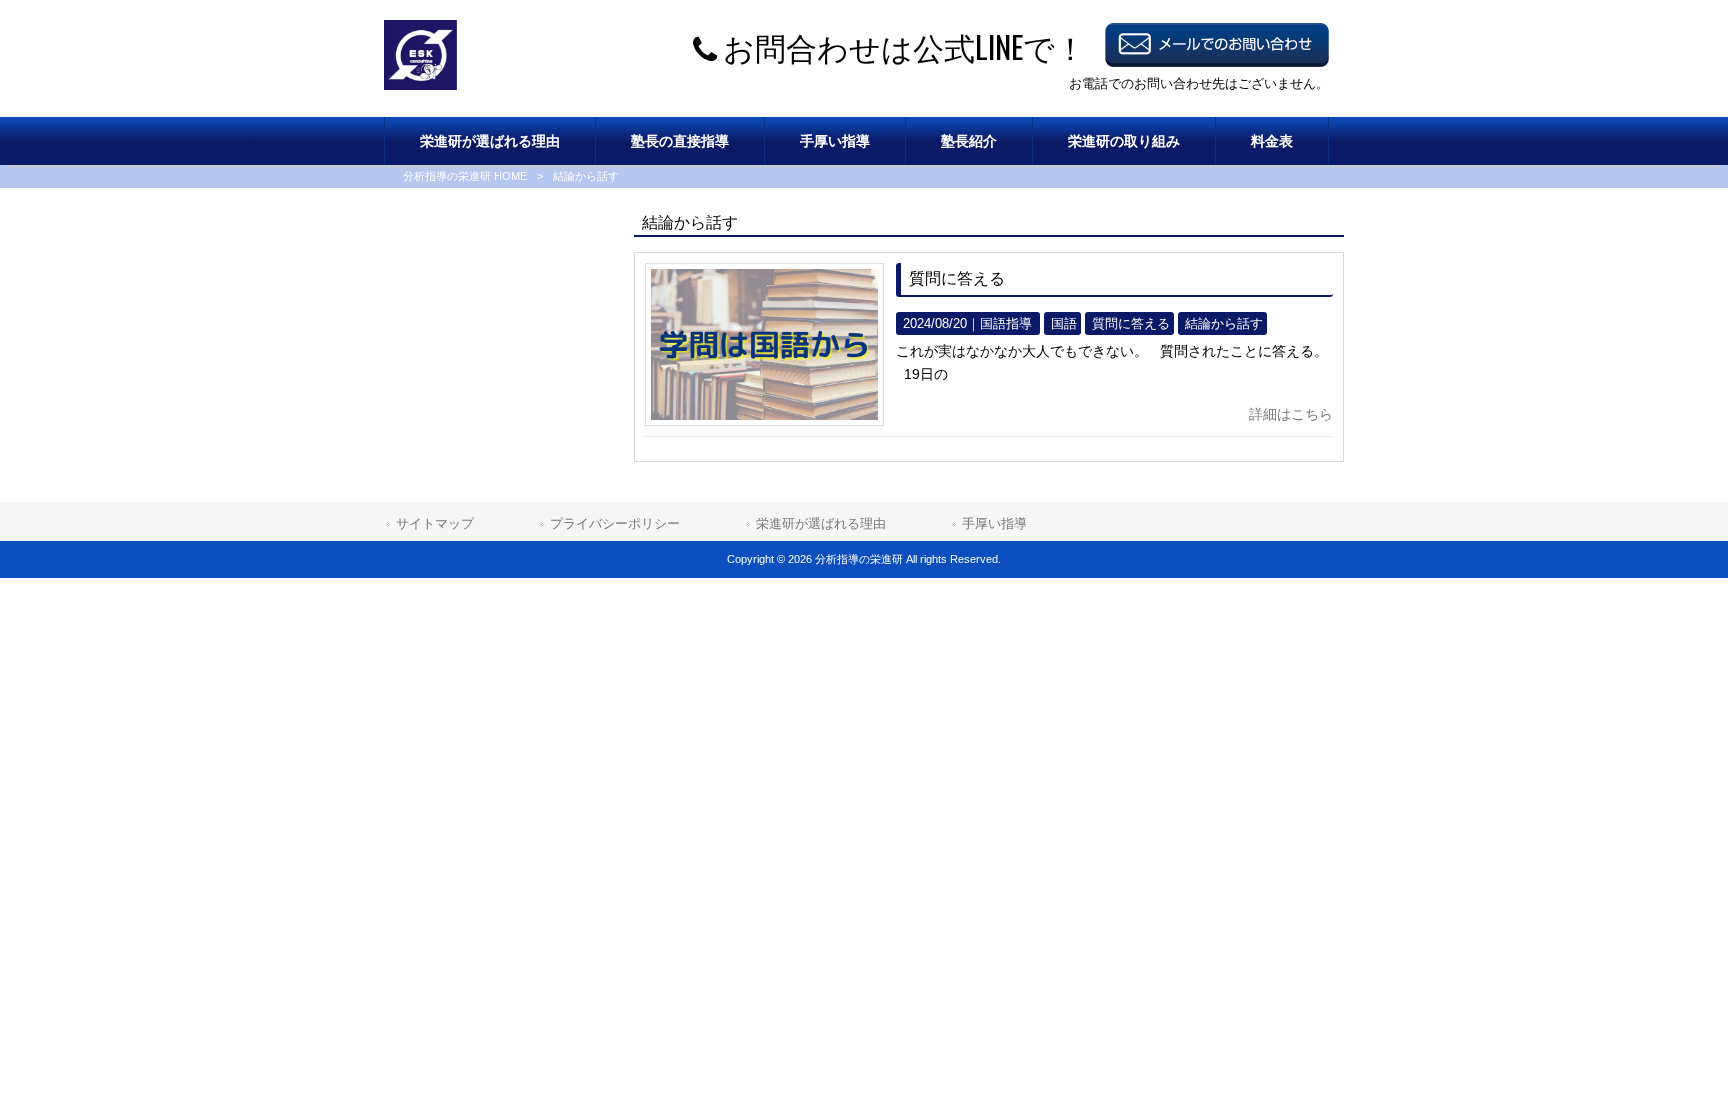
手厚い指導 (994, 523)
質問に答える (957, 278)
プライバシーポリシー (615, 523)
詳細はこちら (1291, 414)
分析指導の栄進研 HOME (465, 176)
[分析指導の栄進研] (420, 85)
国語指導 (1006, 323)
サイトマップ (435, 523)
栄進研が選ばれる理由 (821, 523)
